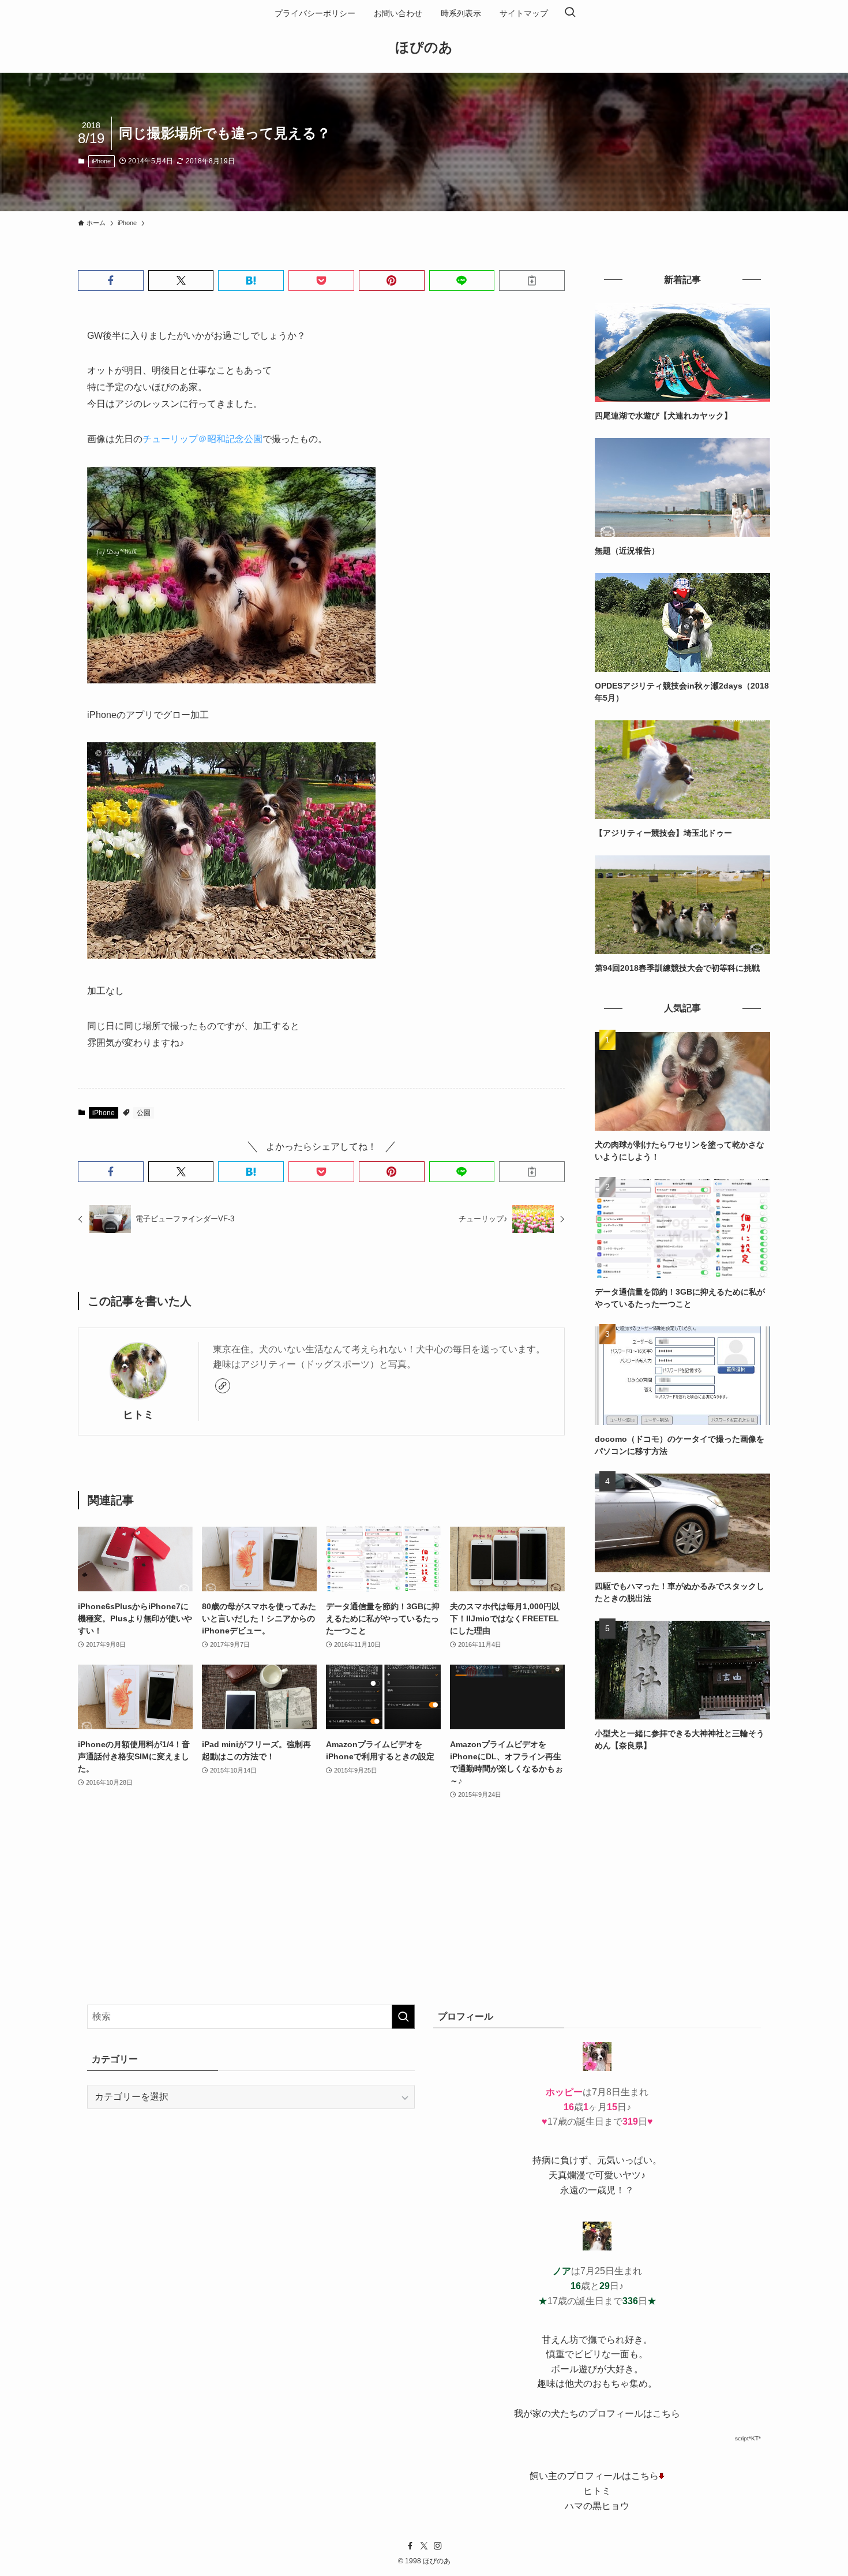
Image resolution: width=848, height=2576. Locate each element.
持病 (542, 2160)
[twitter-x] (424, 2546)
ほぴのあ (424, 47)
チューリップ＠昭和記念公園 (202, 439)
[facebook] (410, 2546)
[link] (223, 1386)
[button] (111, 281)
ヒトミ (138, 1415)
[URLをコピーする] (532, 281)
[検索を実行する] (403, 2017)
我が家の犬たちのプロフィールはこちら (597, 2414)
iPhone (101, 161)
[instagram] (438, 2546)
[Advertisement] (682, 1849)
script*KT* (748, 2438)
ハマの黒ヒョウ (597, 2506)
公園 (144, 1113)
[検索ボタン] (570, 13)
